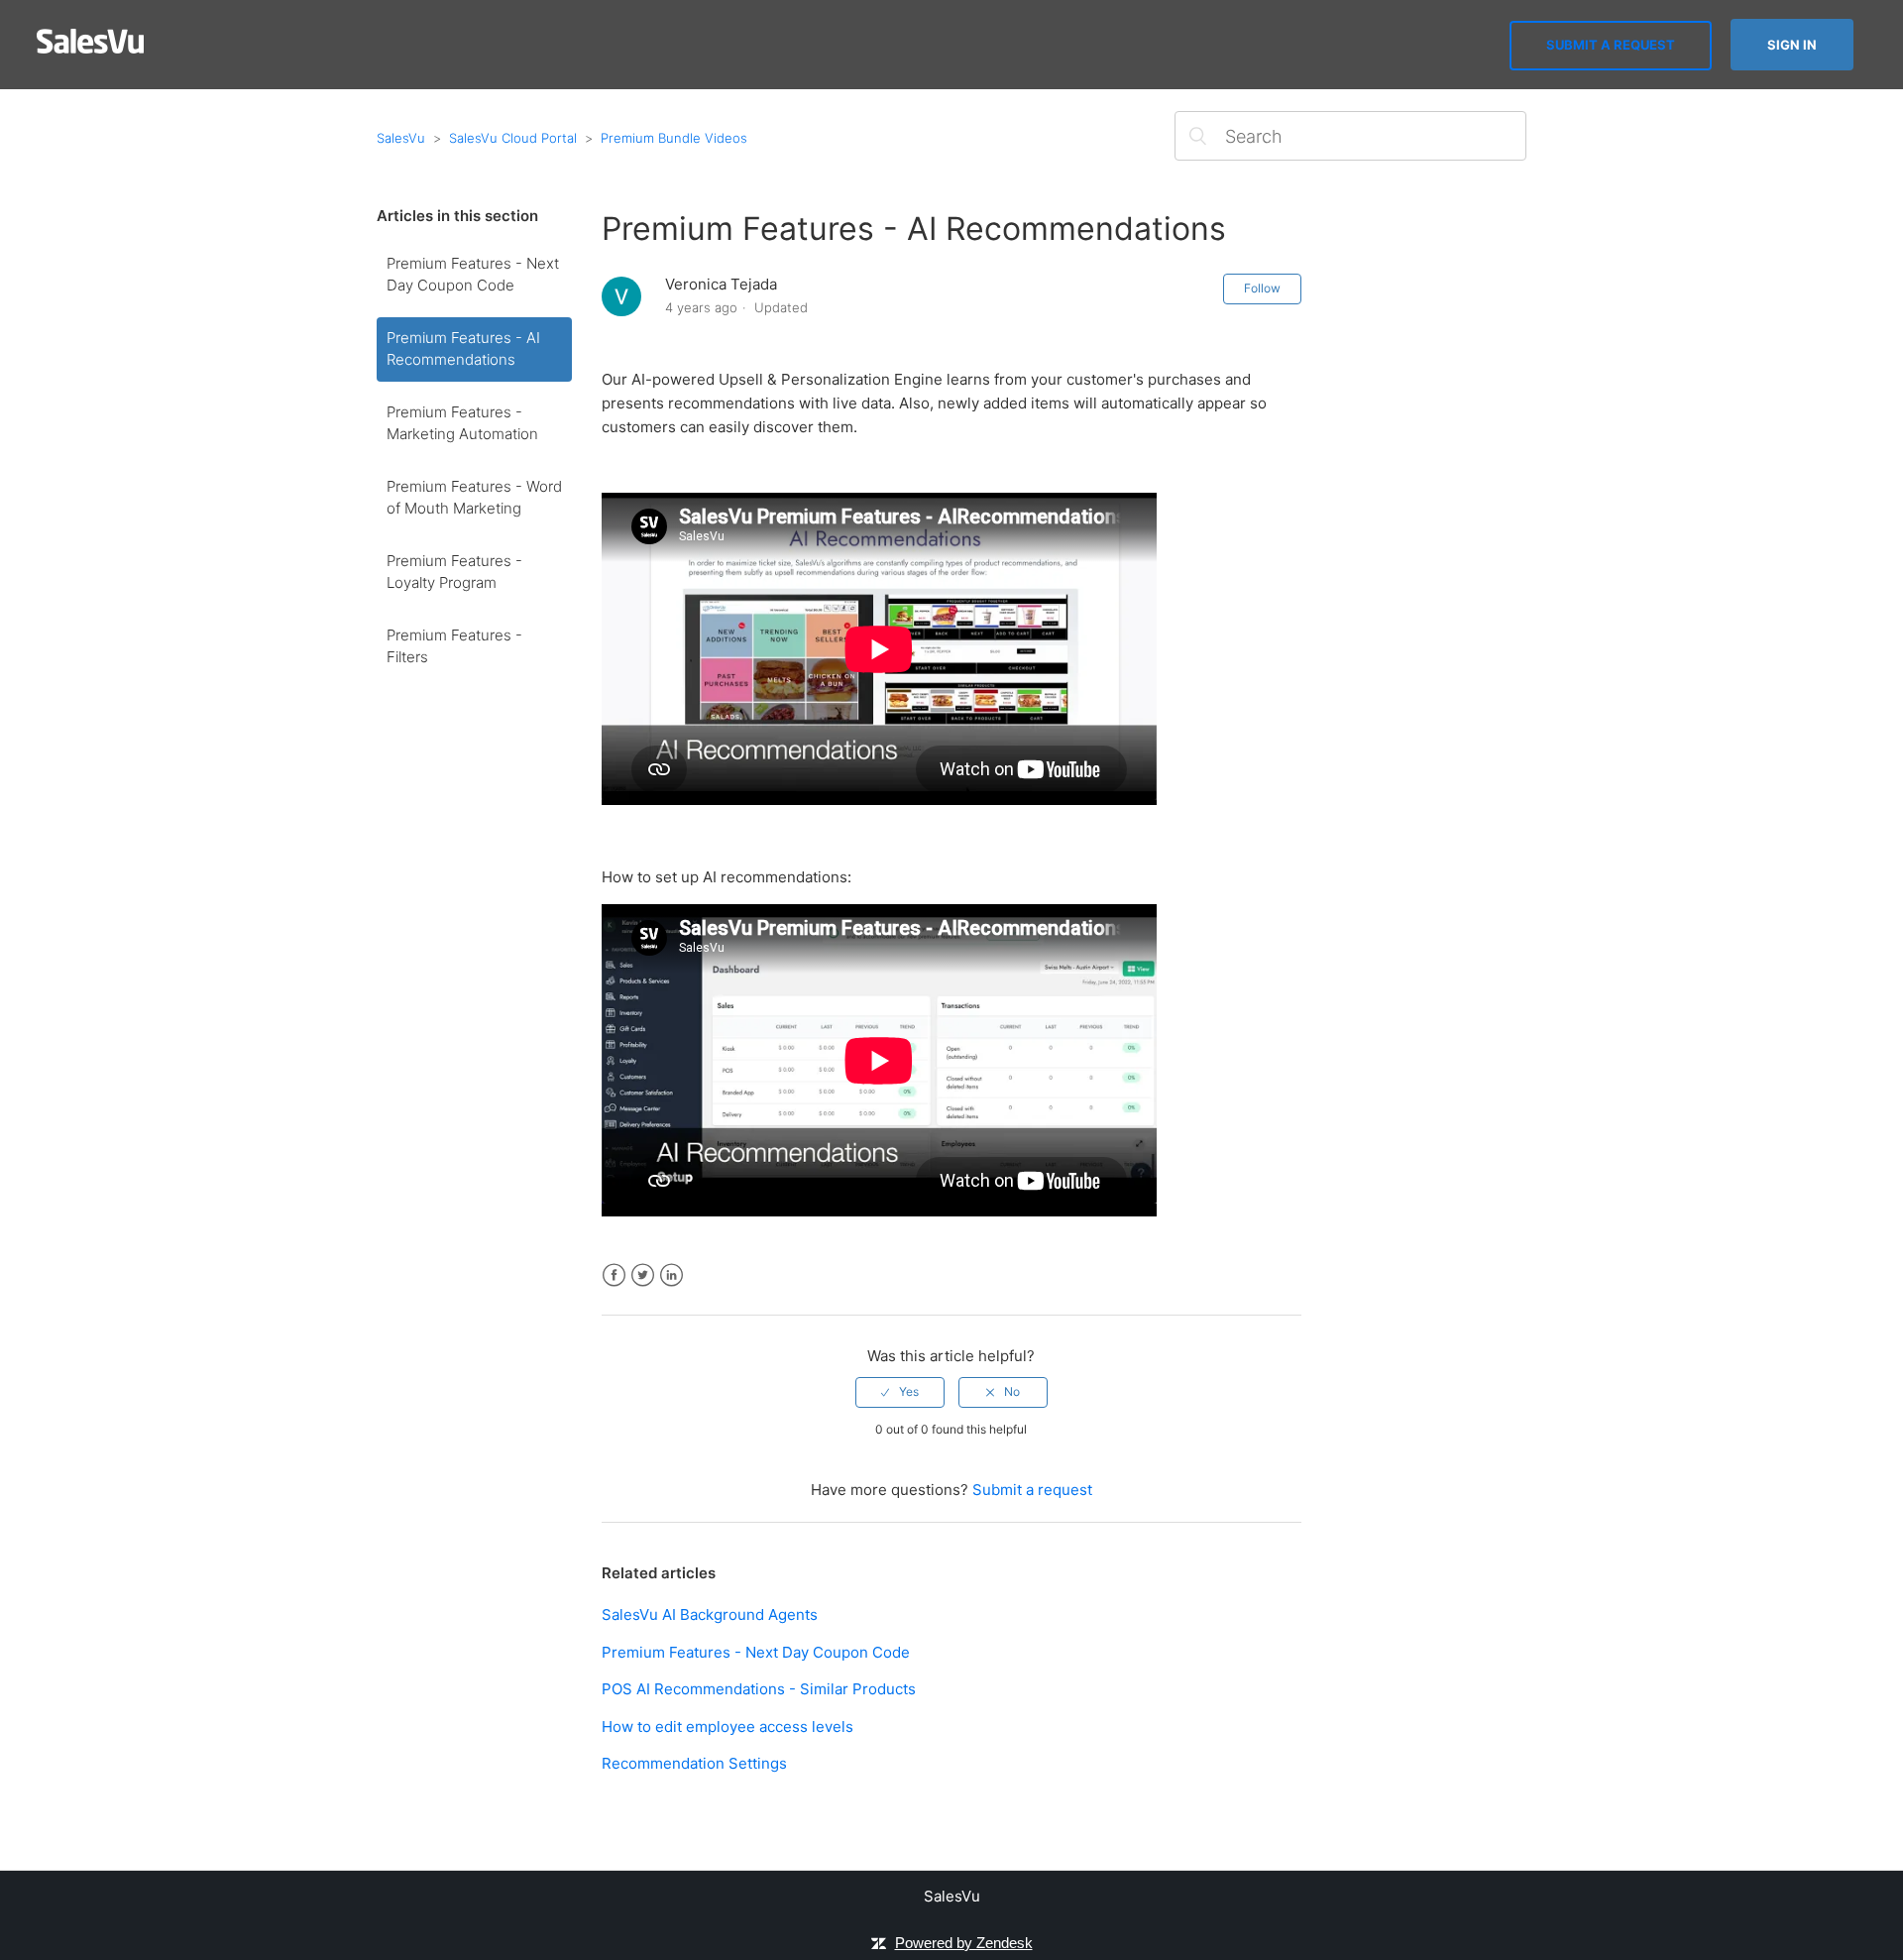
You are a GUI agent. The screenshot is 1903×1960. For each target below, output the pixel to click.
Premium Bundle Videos (674, 138)
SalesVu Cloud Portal (513, 138)
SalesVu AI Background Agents (710, 1614)
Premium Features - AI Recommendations (463, 349)
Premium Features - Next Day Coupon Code (473, 275)
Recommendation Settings (694, 1763)
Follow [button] (1262, 288)
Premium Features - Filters (454, 646)
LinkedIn (672, 1275)
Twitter (643, 1275)
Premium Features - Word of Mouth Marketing (474, 498)
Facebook (614, 1275)
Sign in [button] (1792, 45)
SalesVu (401, 138)
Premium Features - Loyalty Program (454, 572)
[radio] (900, 1392)
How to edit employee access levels (728, 1727)
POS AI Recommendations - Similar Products (759, 1689)
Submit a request (1611, 45)
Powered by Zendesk (964, 1943)
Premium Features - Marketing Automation (462, 423)
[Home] (91, 48)
